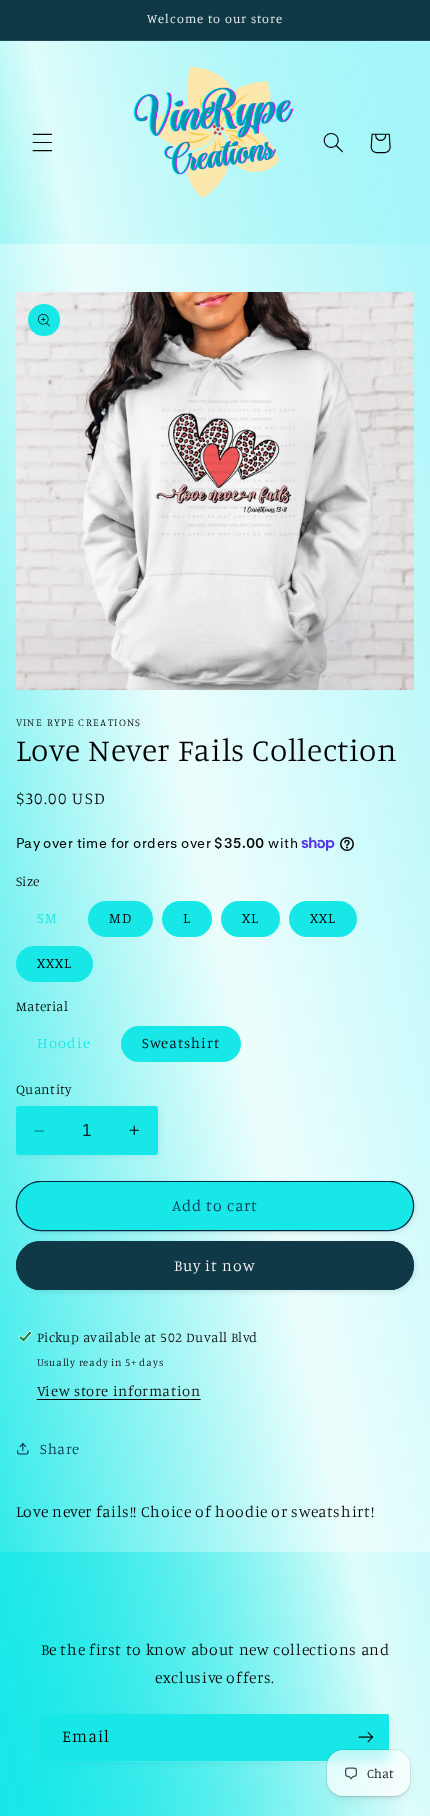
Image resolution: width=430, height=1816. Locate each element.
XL (250, 917)
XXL (323, 917)
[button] (42, 143)
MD (120, 917)
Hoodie (64, 1042)
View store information (119, 1390)
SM (47, 917)
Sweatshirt (181, 1042)
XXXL (54, 962)
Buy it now (215, 1265)
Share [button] (60, 1448)
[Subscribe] (366, 1737)
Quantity (43, 1089)
